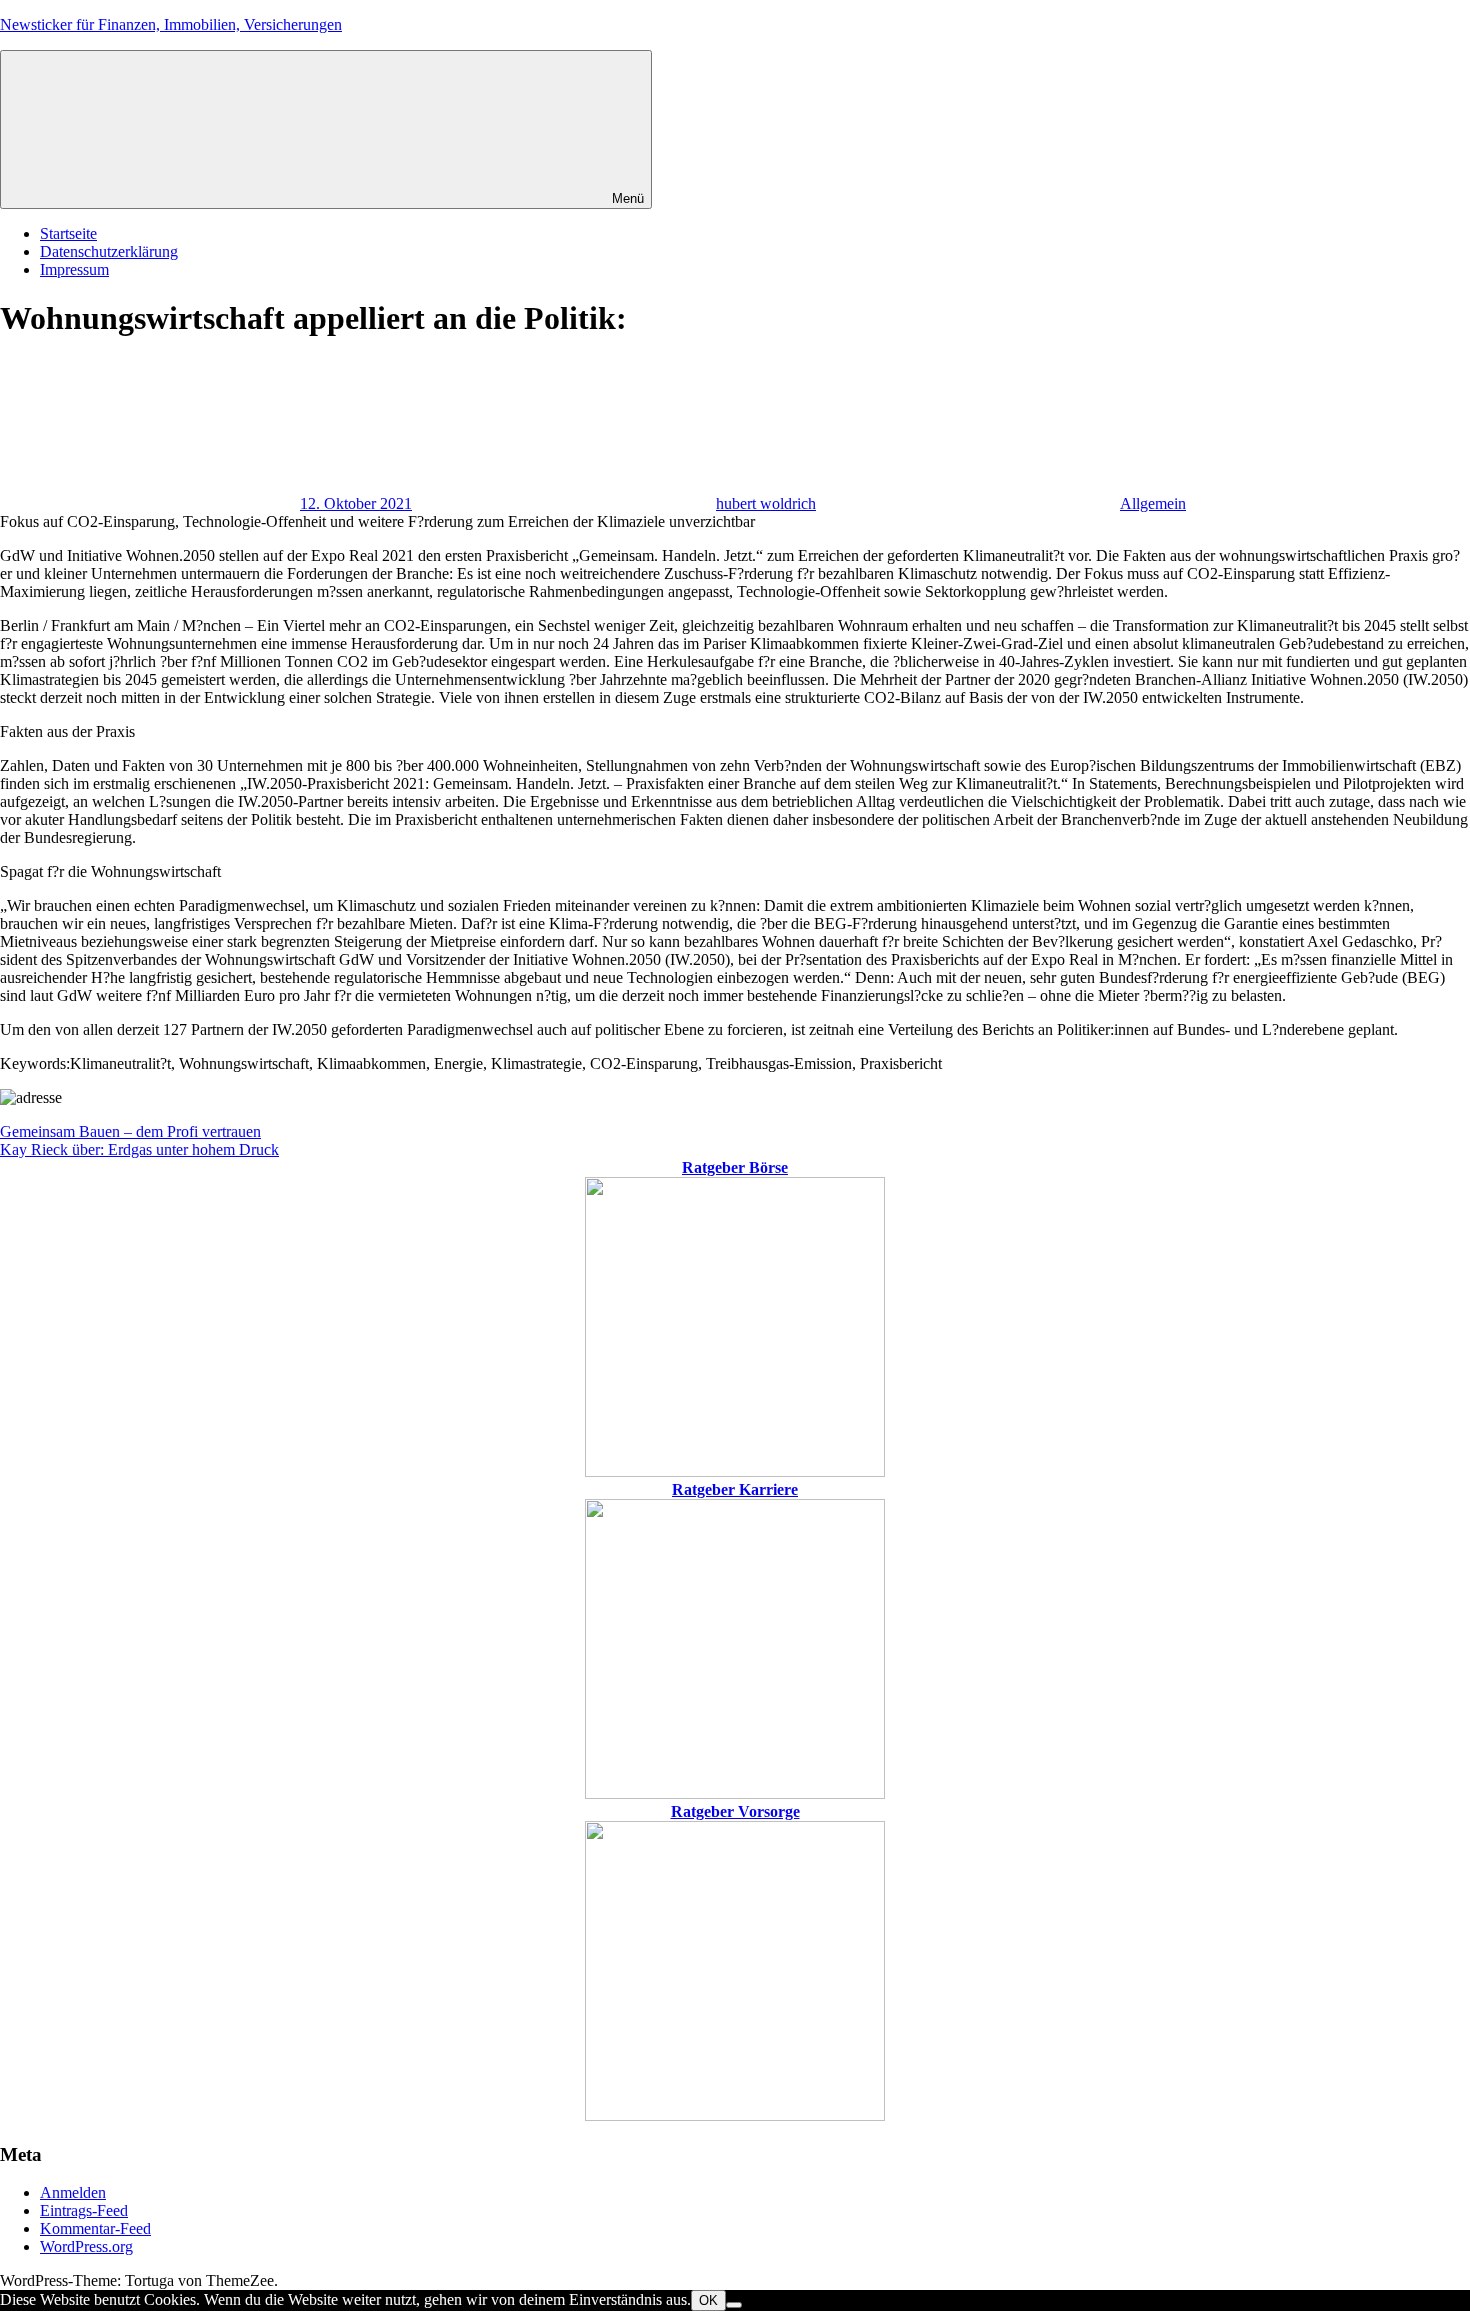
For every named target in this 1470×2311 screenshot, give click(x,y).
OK (708, 2300)
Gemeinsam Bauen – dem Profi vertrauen (130, 1131)
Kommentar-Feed (95, 2228)
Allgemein (1153, 503)
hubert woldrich (766, 503)
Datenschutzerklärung (109, 251)
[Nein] (734, 2305)
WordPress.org (86, 2246)
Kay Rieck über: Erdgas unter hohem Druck (139, 1149)
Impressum (74, 269)
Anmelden (73, 2192)
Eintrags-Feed (84, 2210)
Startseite (68, 233)
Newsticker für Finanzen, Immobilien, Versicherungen (171, 24)
